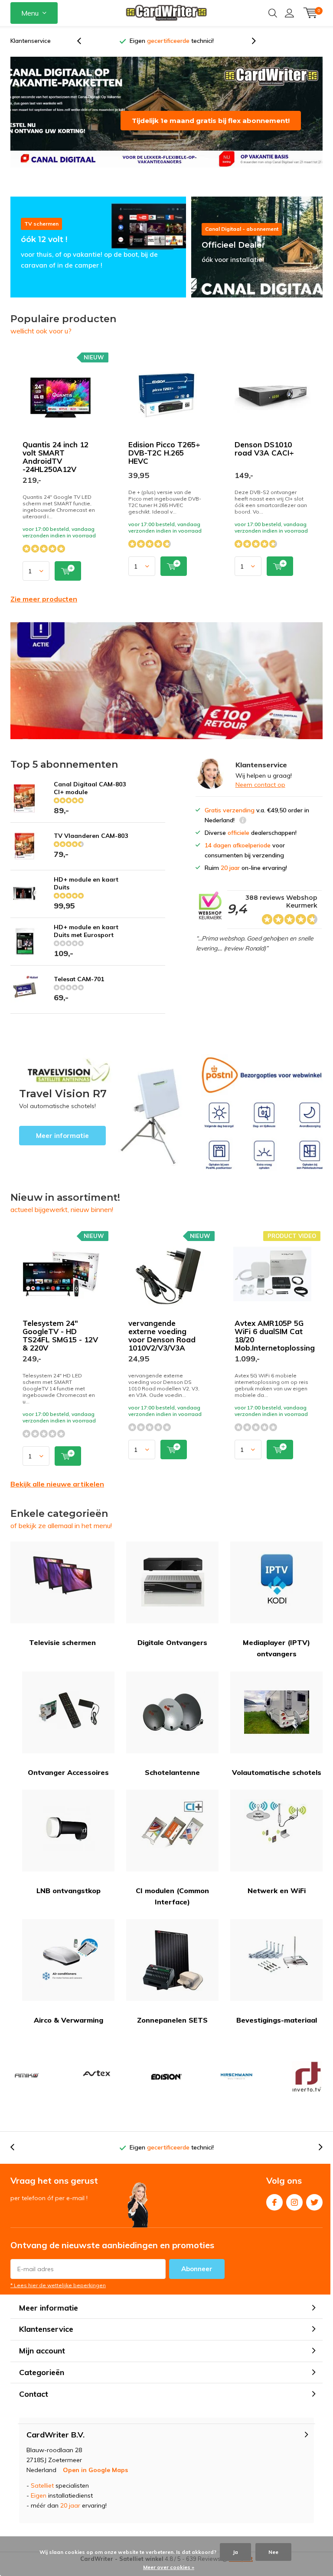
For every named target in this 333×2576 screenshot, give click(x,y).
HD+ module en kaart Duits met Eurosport (86, 941)
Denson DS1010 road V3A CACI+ (264, 459)
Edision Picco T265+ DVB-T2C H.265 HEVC (164, 463)
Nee (273, 2552)
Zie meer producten (44, 609)
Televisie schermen (62, 1652)
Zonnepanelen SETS (172, 2030)
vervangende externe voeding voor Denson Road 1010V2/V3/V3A (162, 1345)
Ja (235, 2552)
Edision (166, 2087)
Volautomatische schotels (277, 1782)
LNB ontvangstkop (69, 1900)
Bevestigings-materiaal (277, 2030)
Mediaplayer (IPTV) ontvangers (276, 1658)
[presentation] (84, 46)
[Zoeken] (273, 13)
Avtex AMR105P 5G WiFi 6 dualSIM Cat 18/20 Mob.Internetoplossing (275, 1345)
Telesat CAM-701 (79, 989)
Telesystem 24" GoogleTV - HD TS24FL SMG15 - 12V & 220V (60, 1345)
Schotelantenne (172, 1782)
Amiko (26, 2087)
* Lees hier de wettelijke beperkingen (58, 2295)
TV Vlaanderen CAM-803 (91, 846)
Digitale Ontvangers (172, 1652)
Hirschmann (236, 2087)
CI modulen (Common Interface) (172, 1906)
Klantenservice (31, 41)
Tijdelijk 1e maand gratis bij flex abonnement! (211, 131)
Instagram (294, 2212)
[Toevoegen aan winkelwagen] (68, 581)
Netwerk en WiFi (277, 1900)
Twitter (314, 2212)
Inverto (307, 2087)
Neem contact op (260, 795)
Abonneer (197, 2279)
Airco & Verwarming (69, 2030)
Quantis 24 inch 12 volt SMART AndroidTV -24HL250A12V (55, 467)
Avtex (96, 2087)
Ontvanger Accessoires (68, 1782)
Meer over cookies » (169, 2567)
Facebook (274, 2212)
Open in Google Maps (95, 2480)
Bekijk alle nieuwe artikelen (57, 1494)
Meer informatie (100, 1123)
